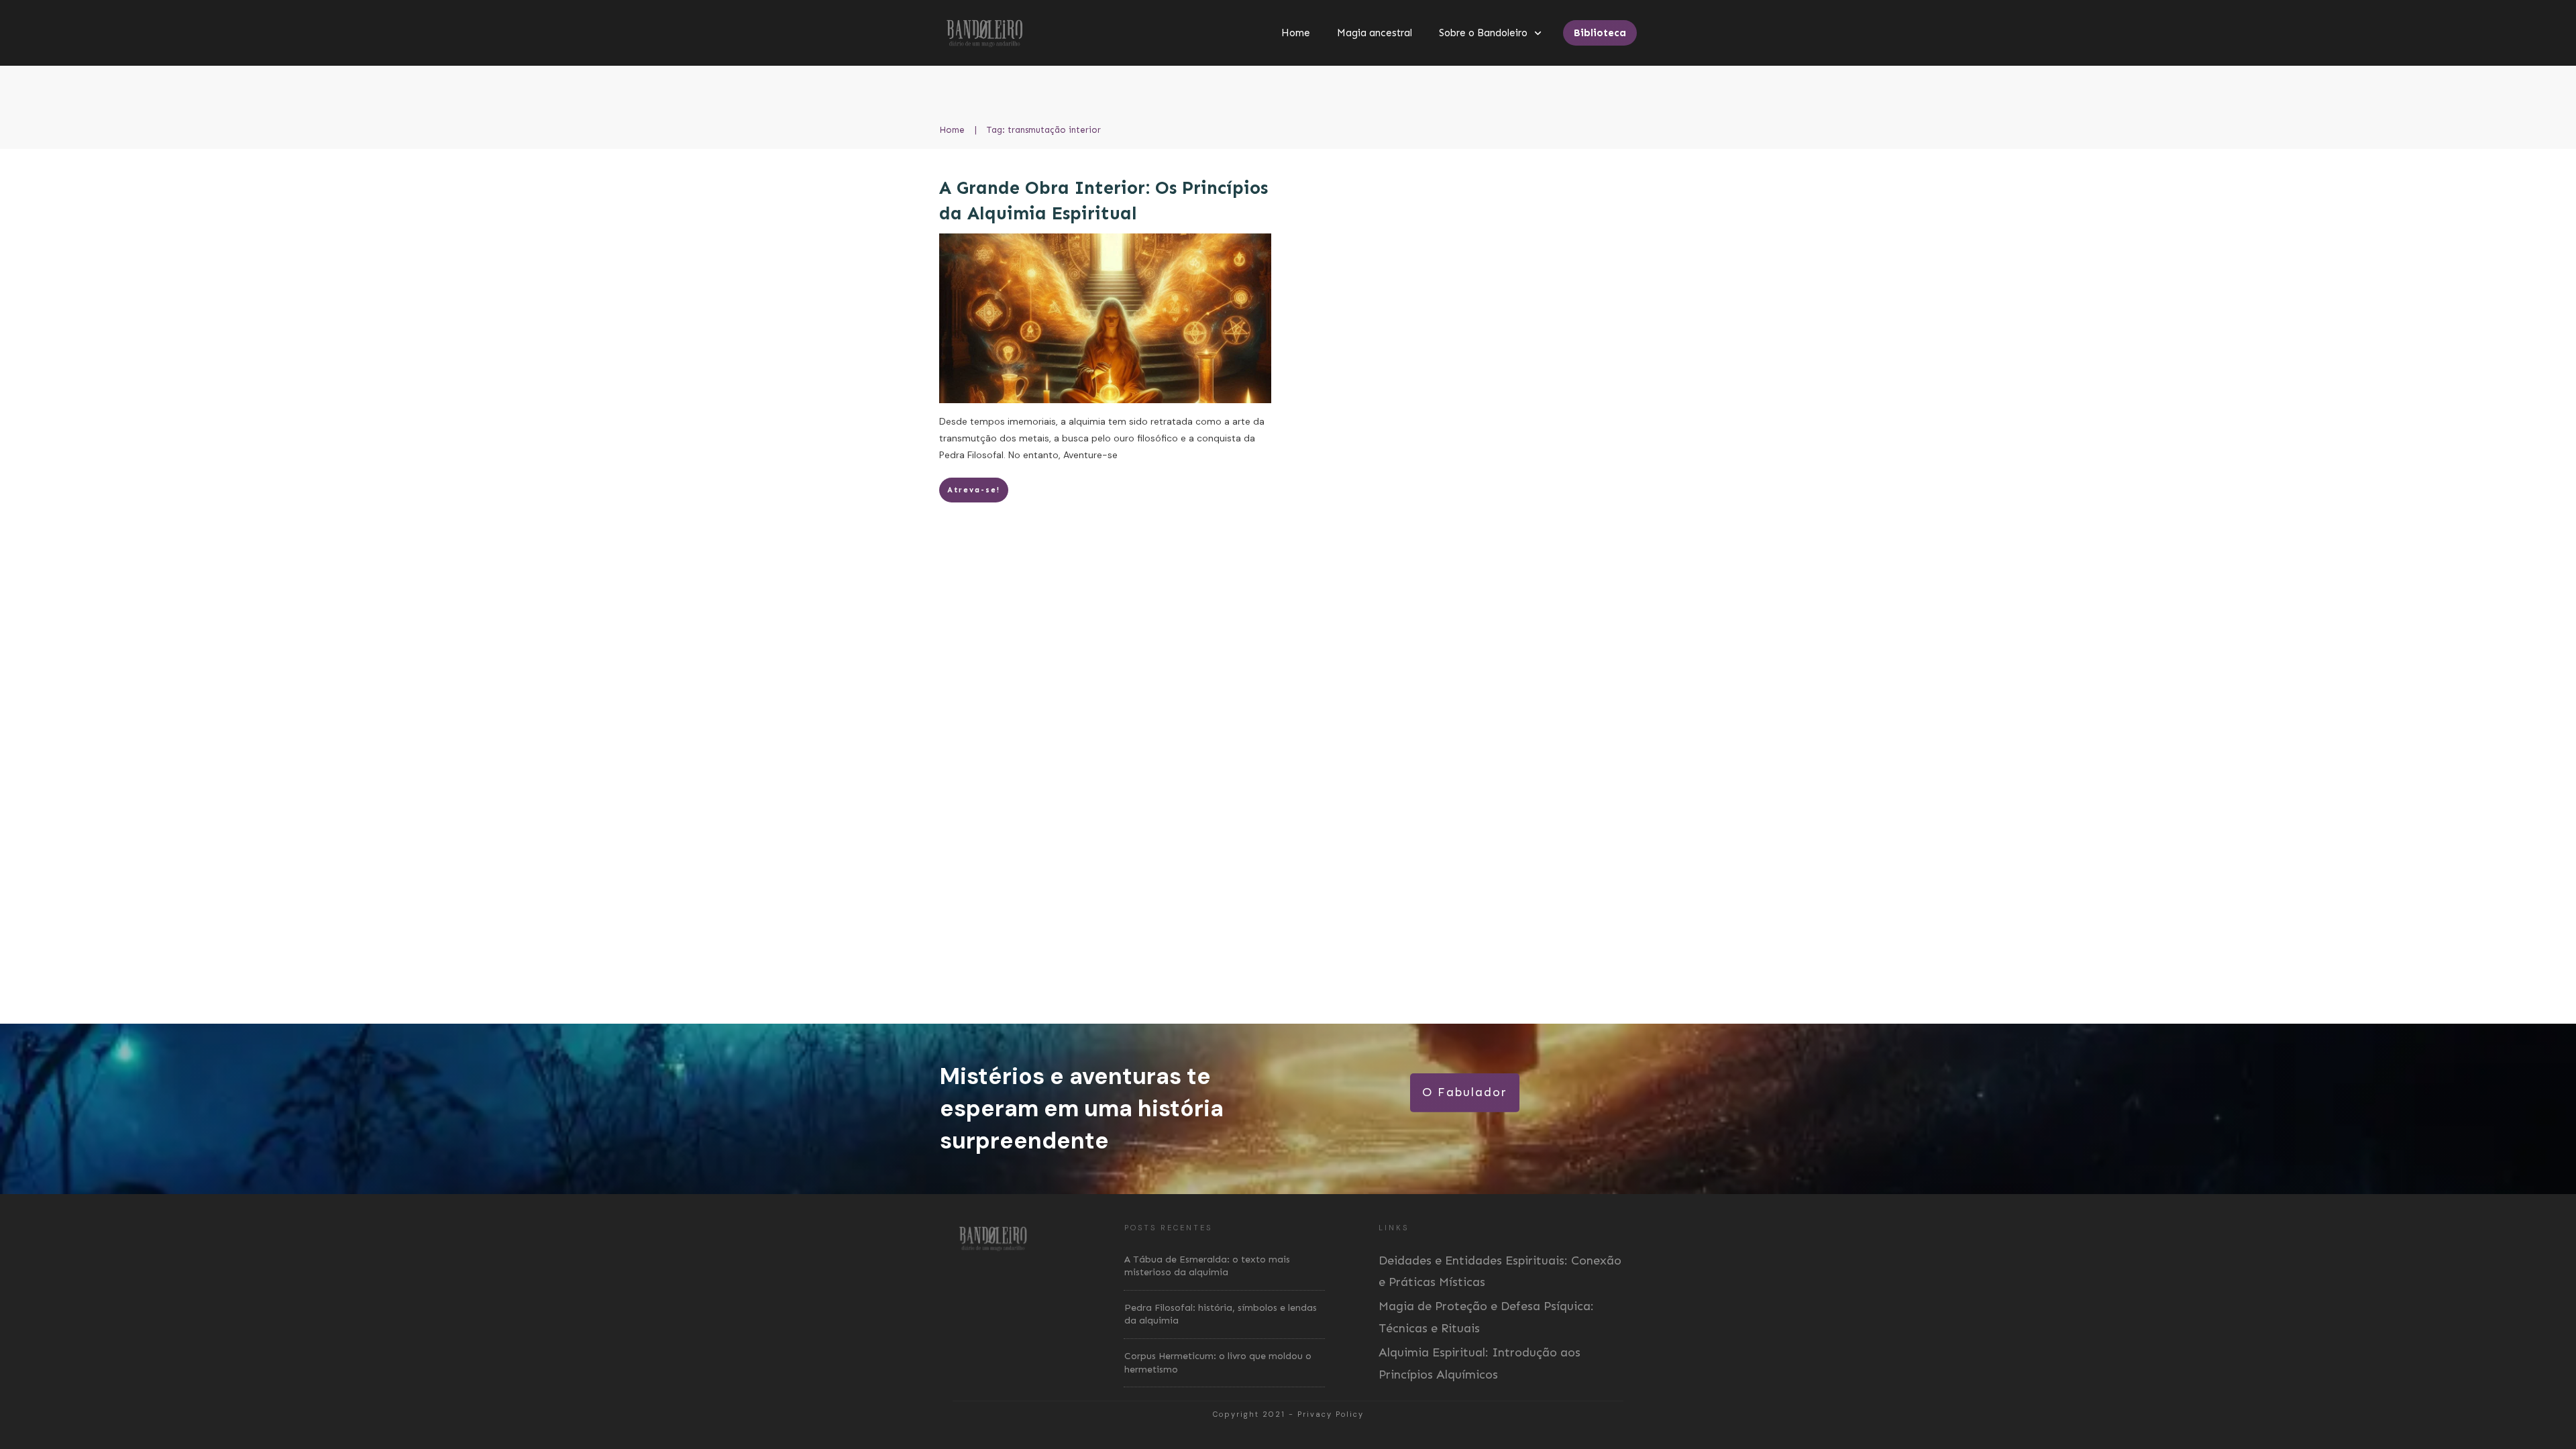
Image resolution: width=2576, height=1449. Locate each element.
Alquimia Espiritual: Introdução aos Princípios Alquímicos (1480, 1363)
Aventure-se (1090, 455)
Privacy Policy (1331, 1414)
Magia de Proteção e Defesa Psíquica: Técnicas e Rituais (1486, 1317)
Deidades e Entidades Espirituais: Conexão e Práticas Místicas (1500, 1271)
